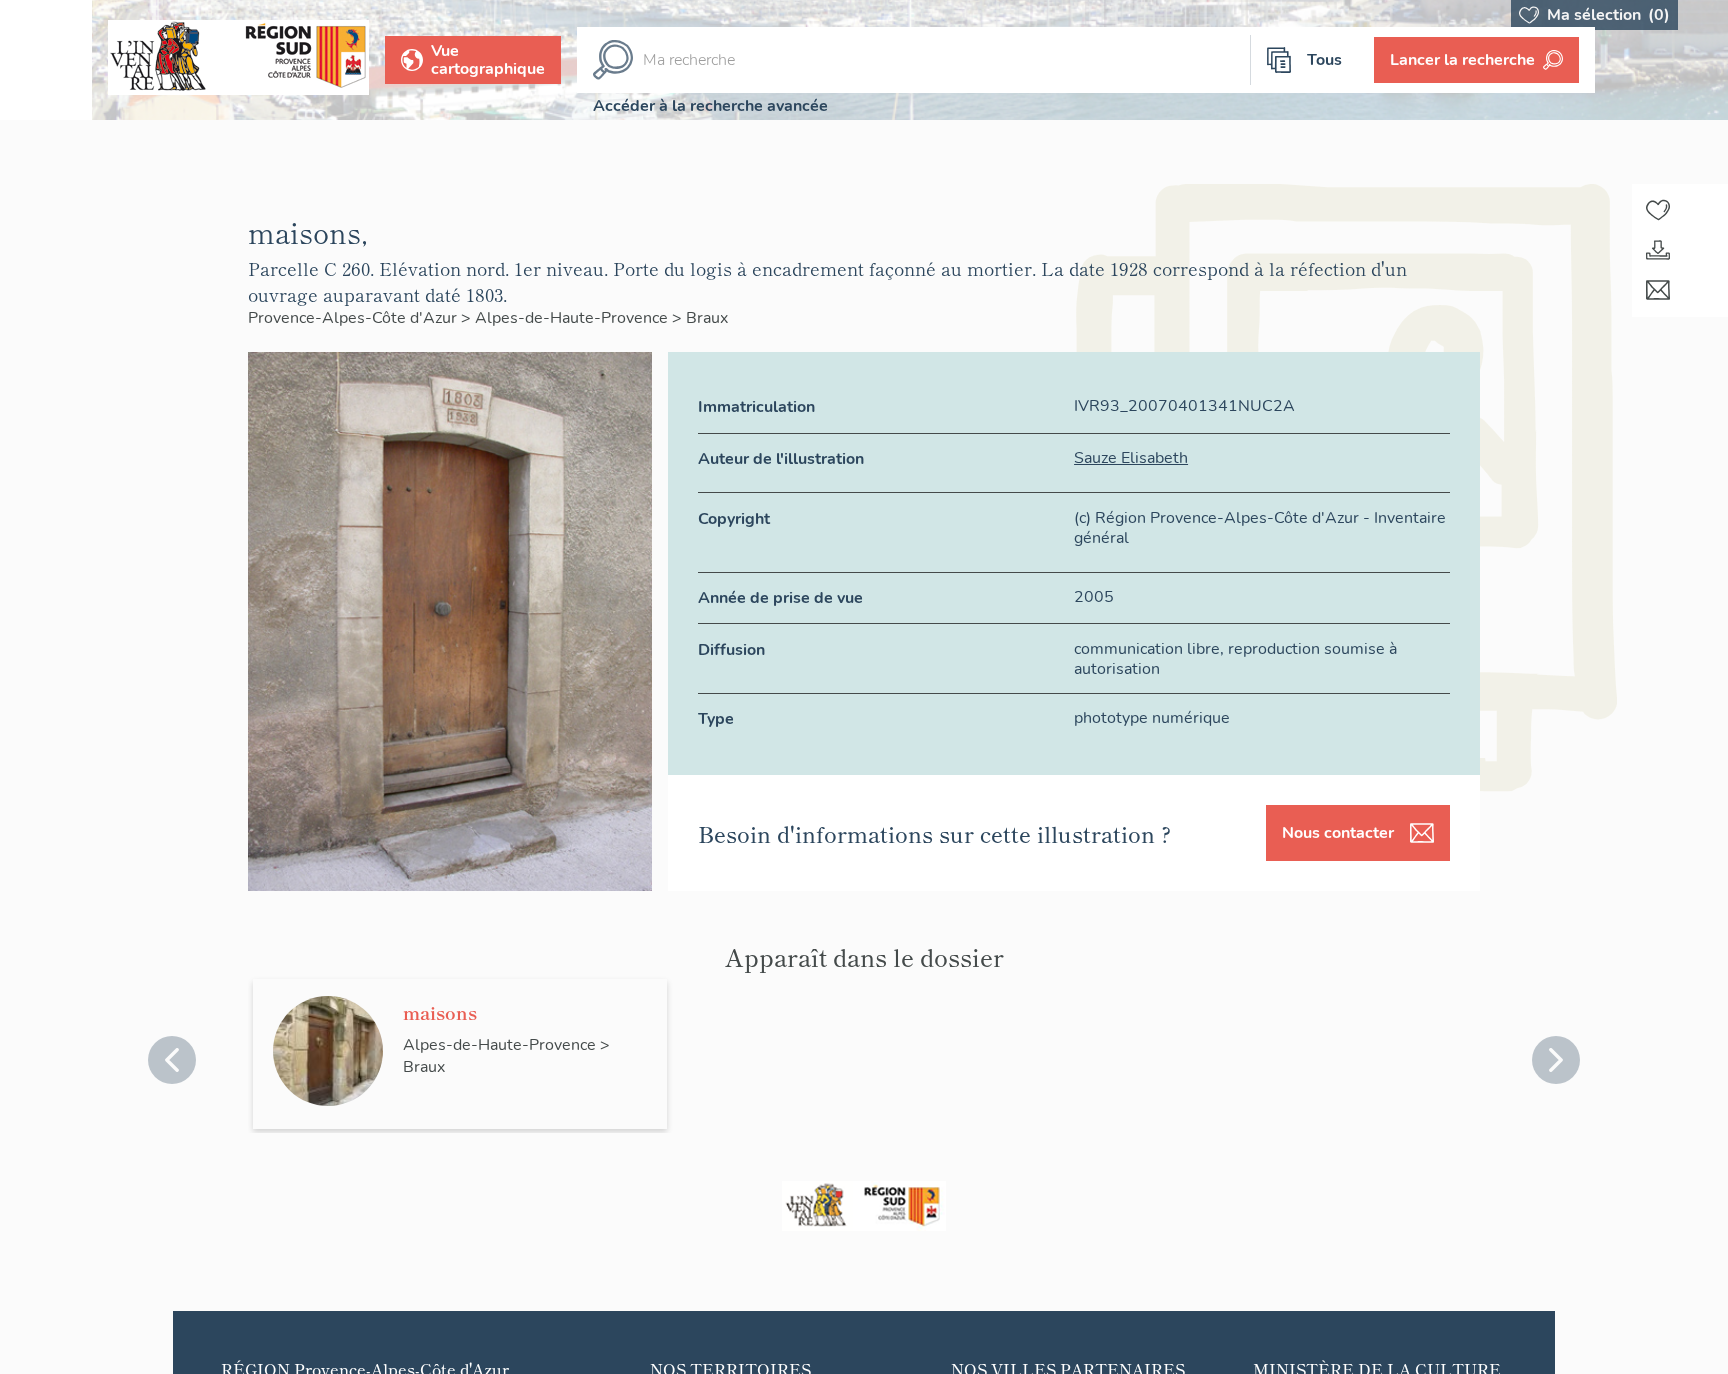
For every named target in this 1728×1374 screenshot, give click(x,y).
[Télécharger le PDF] (1658, 250)
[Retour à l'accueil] (46, 60)
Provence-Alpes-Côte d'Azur (354, 318)
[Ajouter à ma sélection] (1658, 210)
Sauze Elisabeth (1131, 458)
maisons (440, 1012)
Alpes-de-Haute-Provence (573, 318)
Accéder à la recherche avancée (710, 106)
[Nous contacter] (1658, 290)
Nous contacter (1338, 833)
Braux (707, 318)
